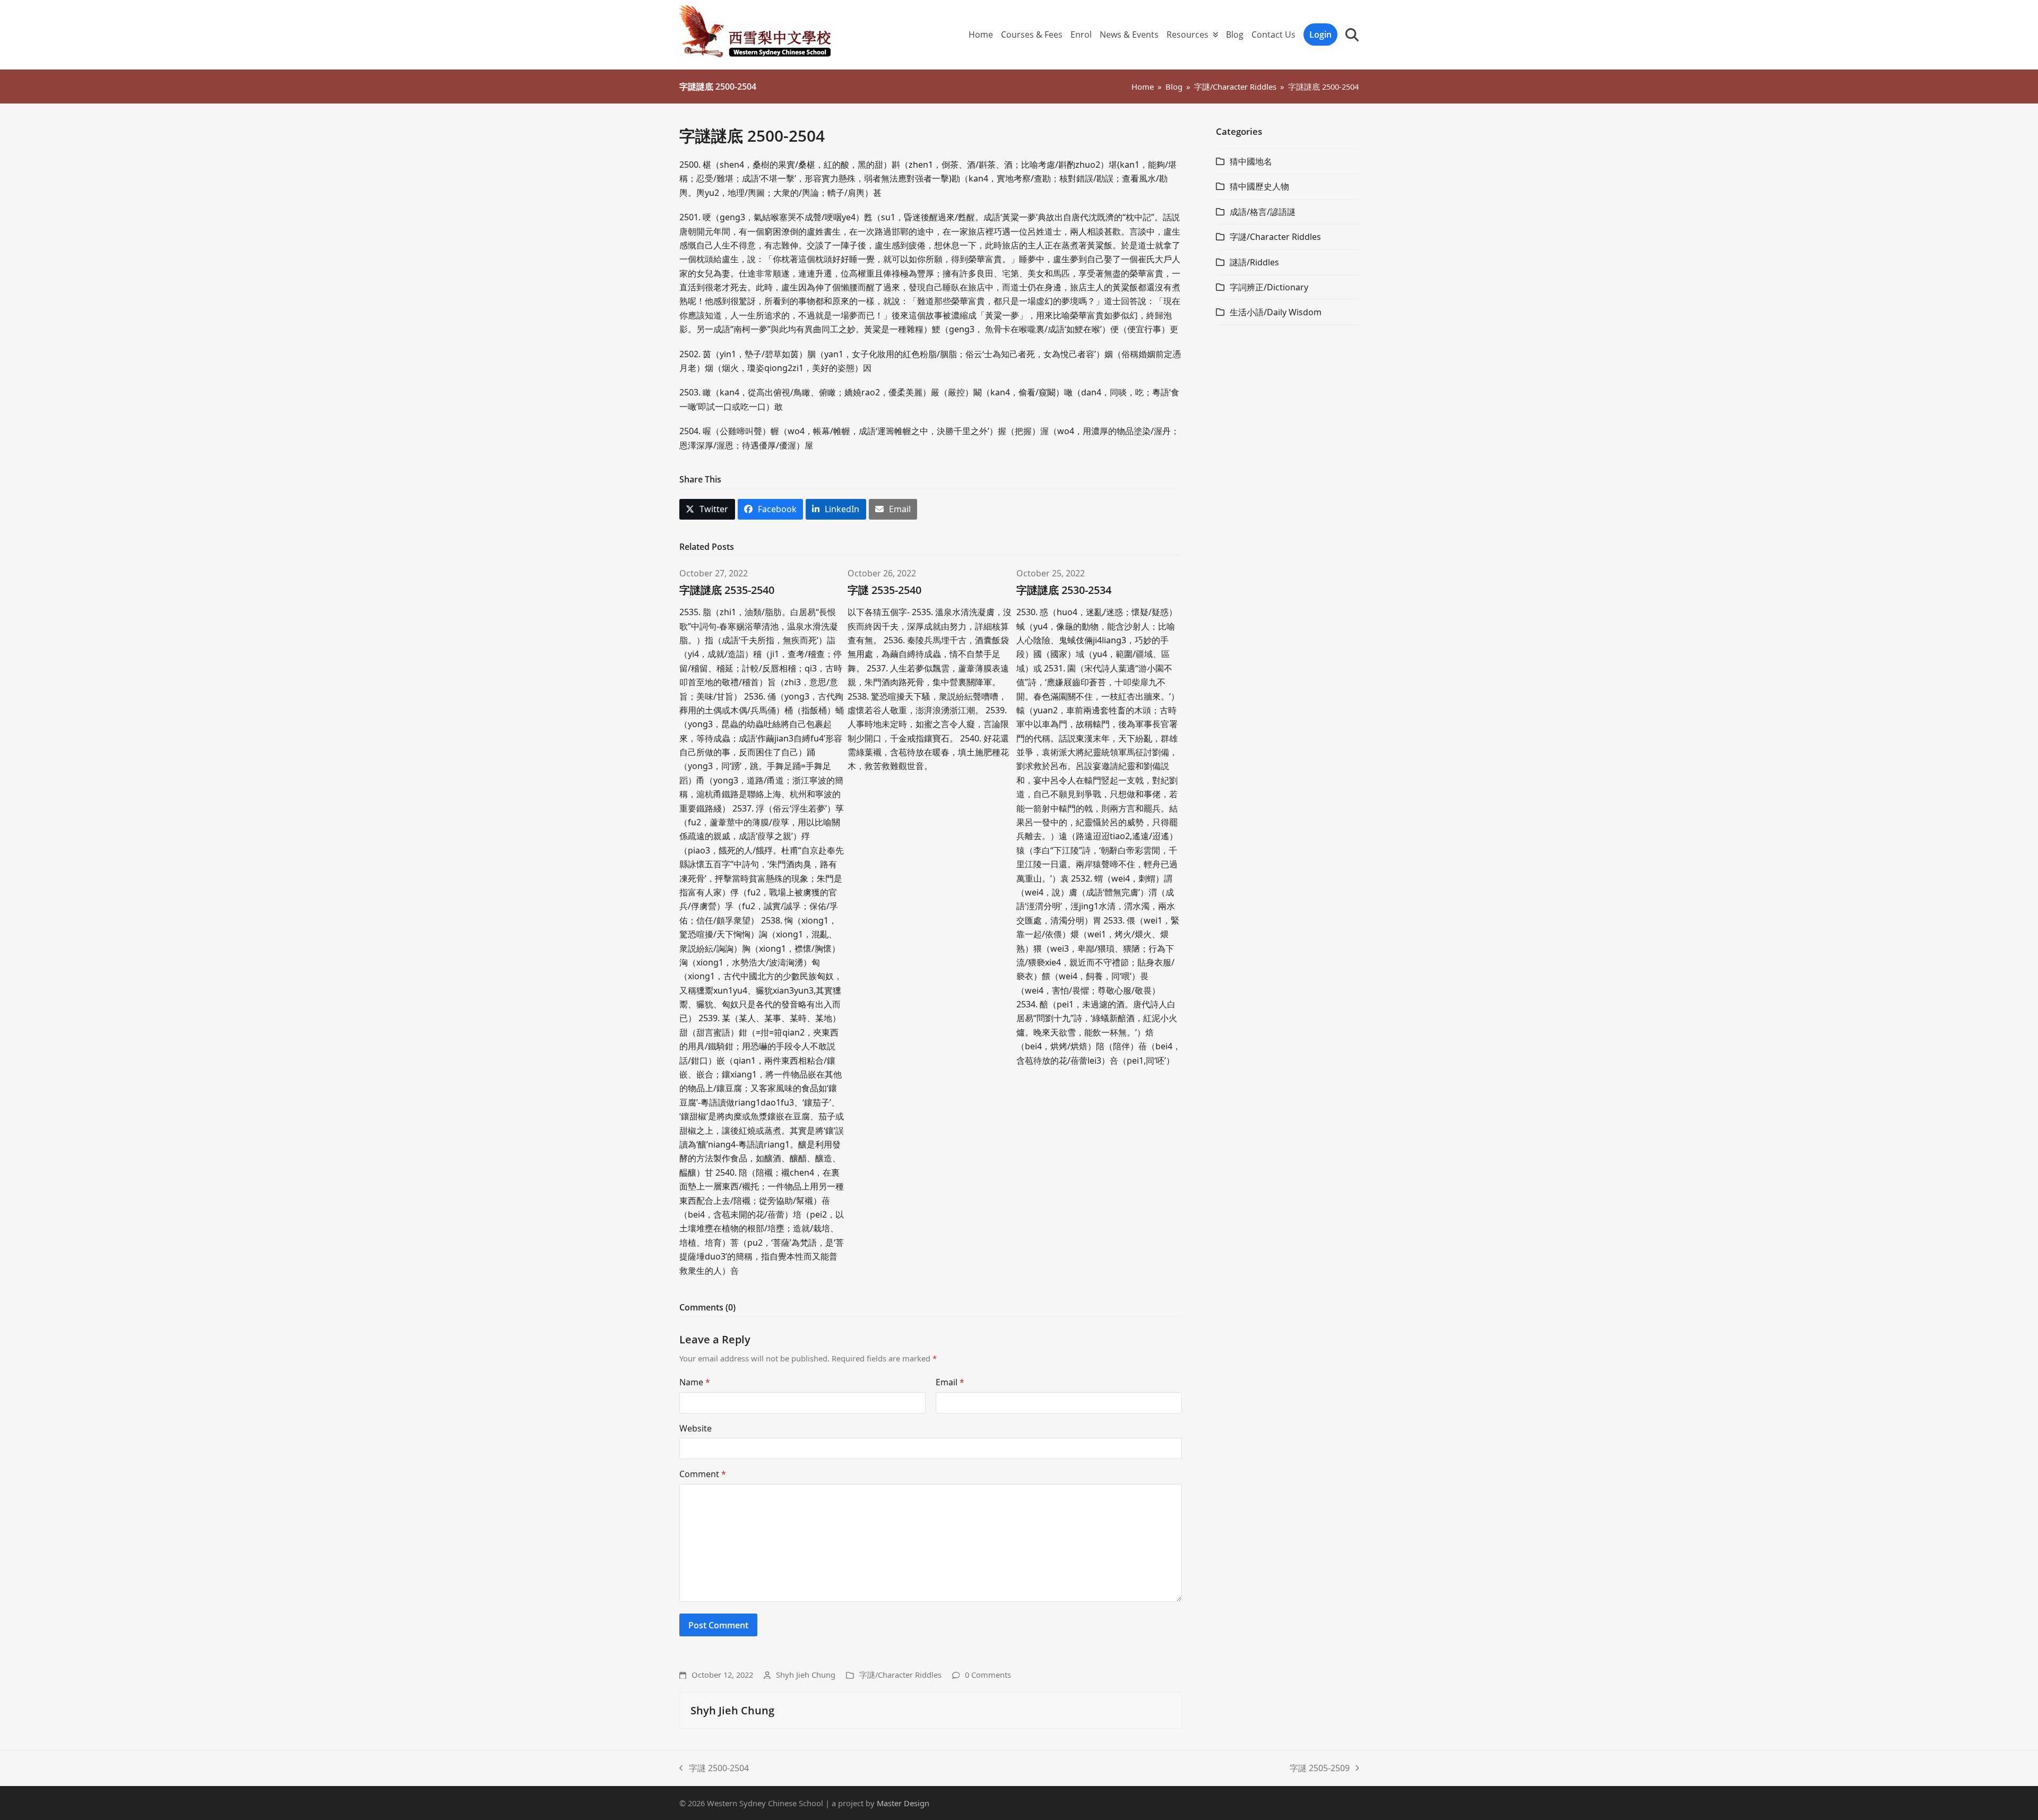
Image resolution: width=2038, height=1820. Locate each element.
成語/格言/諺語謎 (1263, 212)
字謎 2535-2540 (884, 590)
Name (695, 1382)
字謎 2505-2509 (1320, 1769)
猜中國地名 (1251, 161)
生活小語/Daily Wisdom (1276, 312)
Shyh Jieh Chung (806, 1675)
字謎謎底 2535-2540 (727, 590)
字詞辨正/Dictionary (1269, 287)
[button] (1352, 34)
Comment (703, 1474)
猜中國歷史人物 (1259, 186)
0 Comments (988, 1675)
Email (950, 1382)
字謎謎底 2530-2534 (1064, 590)
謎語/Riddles (1254, 262)
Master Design (903, 1803)
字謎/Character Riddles (900, 1675)
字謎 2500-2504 (714, 1769)
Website (696, 1428)
